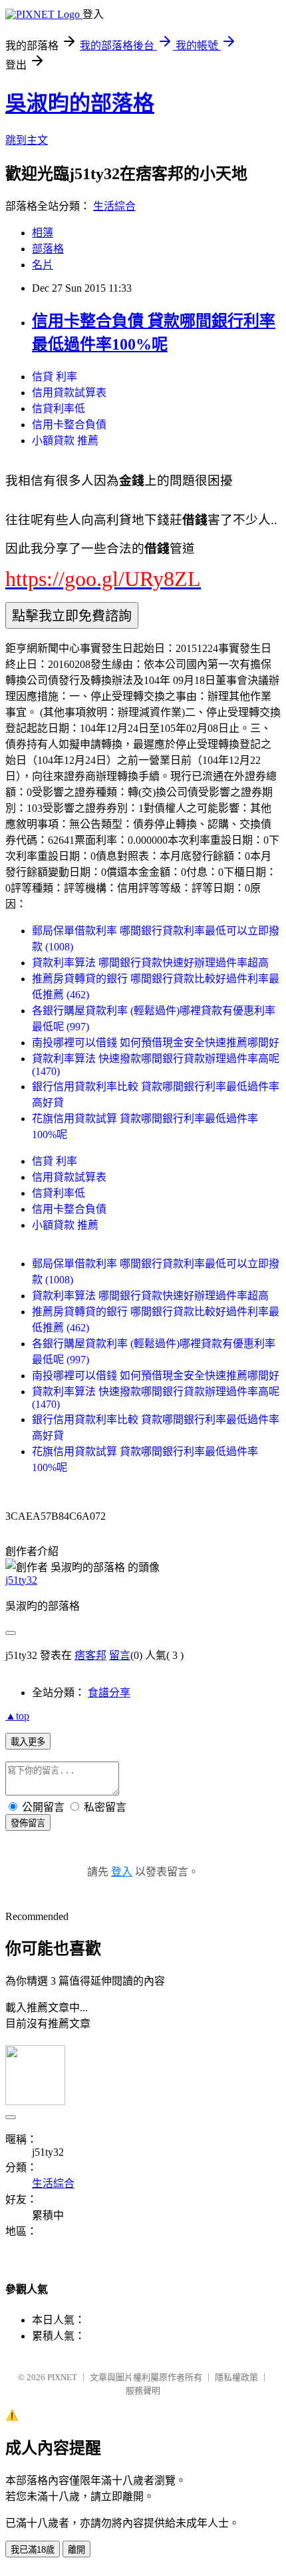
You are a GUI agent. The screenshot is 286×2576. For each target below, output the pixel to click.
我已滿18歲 (33, 2550)
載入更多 (28, 1742)
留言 (120, 1655)
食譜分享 (109, 1693)
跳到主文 (27, 140)
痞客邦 (90, 1655)
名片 (43, 265)
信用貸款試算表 (69, 393)
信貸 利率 (55, 377)
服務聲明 (143, 2391)
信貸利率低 (59, 409)
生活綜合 (114, 206)
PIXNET (62, 2377)
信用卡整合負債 (69, 425)
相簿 (43, 233)
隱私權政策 (236, 2377)
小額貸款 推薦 (65, 441)
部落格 (48, 249)
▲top (17, 1716)
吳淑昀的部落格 (80, 103)
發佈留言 (28, 1823)
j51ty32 (21, 1580)
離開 (76, 2550)
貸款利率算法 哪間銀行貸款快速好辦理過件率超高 (150, 963)
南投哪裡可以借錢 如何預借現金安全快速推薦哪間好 (156, 1043)
